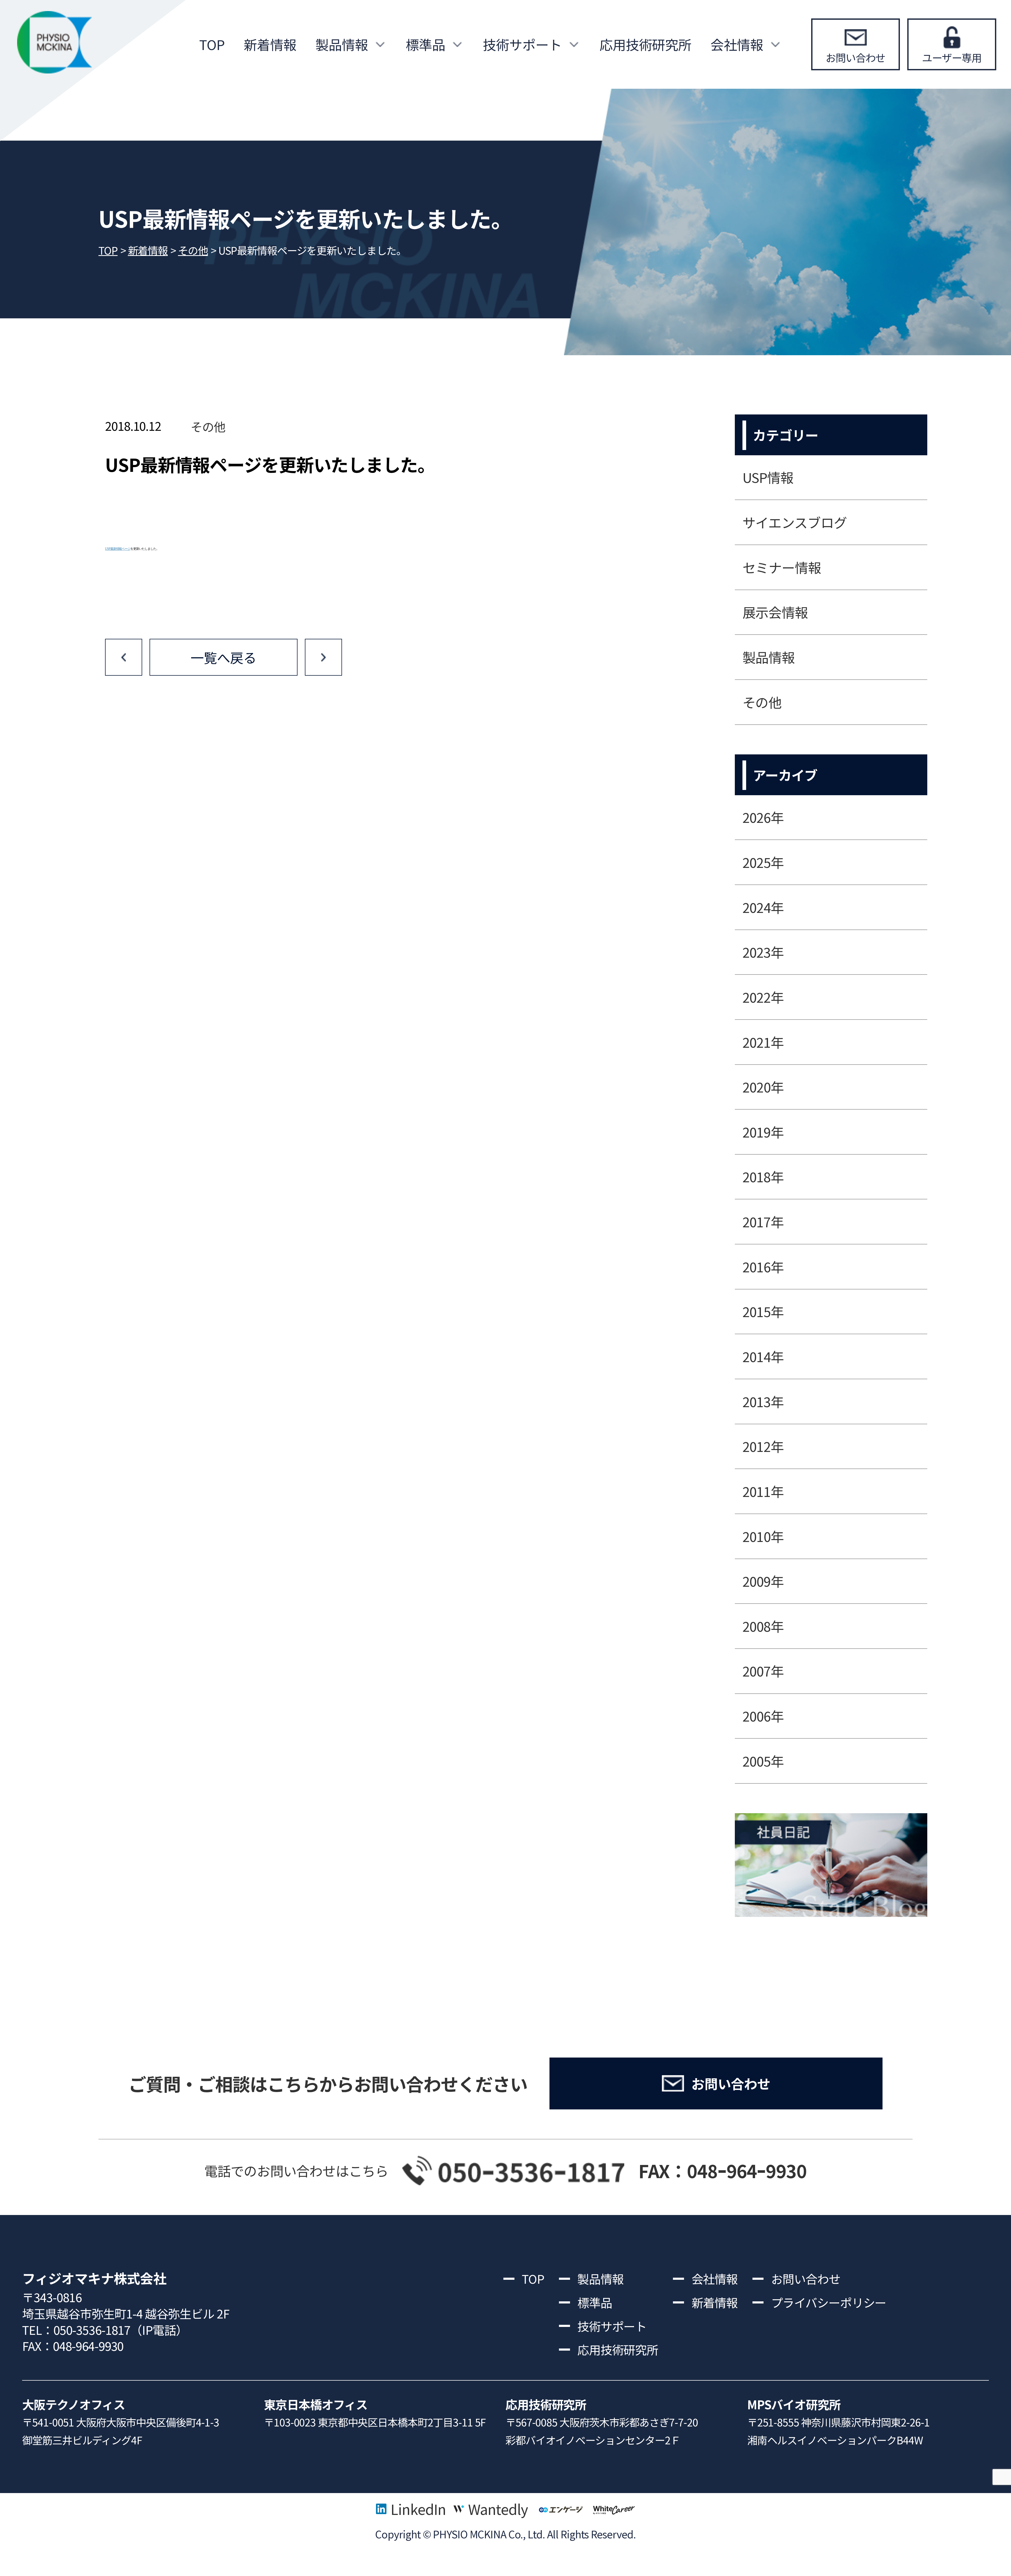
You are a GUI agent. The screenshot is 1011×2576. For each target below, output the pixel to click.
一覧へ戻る (223, 657)
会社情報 (737, 44)
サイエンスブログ (795, 522)
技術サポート (522, 44)
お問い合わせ (856, 57)
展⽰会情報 (775, 612)
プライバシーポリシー (829, 2302)
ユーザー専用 (952, 57)
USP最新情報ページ (118, 549)
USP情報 (768, 477)
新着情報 (270, 44)
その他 (208, 426)
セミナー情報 (782, 567)
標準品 (425, 44)
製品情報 (342, 44)
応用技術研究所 (645, 44)
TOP (212, 44)
